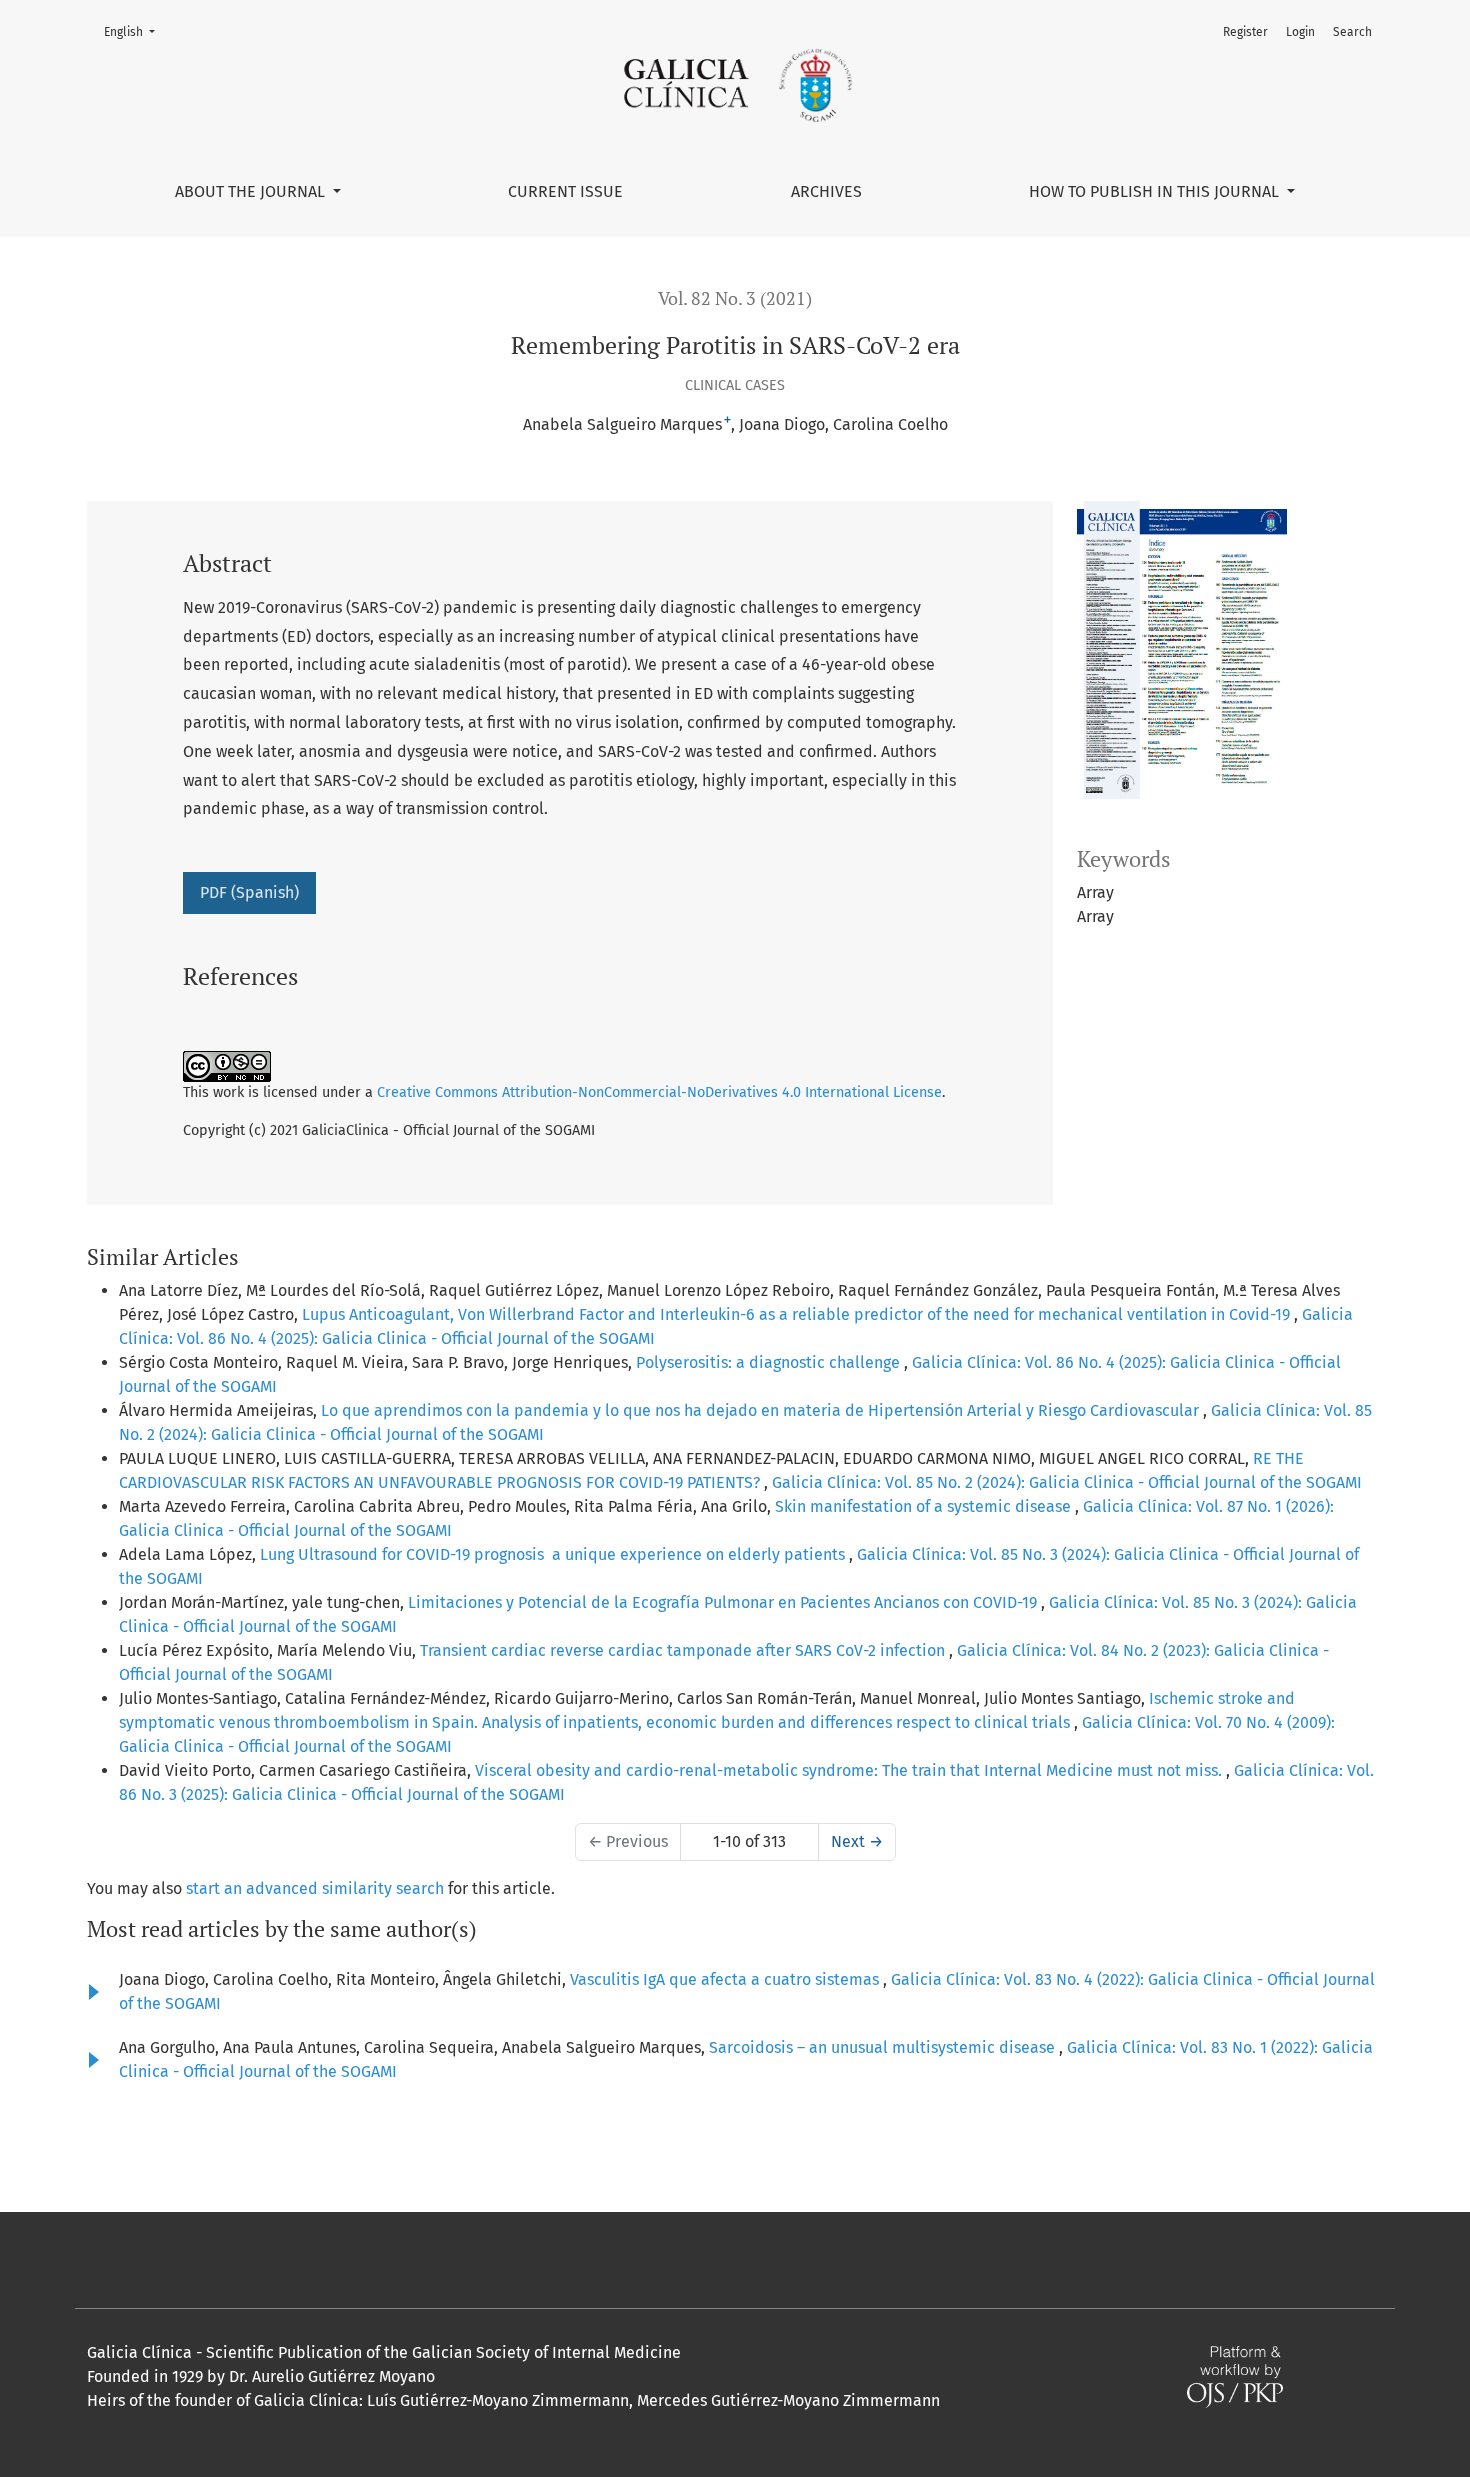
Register (1245, 32)
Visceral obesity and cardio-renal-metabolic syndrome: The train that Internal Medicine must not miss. (850, 1770)
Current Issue (565, 191)
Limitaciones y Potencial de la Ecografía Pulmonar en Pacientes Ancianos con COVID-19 (724, 1602)
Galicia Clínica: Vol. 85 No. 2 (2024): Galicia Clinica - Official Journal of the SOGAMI (1067, 1482)
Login (1300, 32)
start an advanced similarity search (315, 1888)
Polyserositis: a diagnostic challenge (770, 1362)
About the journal (252, 191)
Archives (826, 191)
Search (1352, 32)
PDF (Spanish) (249, 892)
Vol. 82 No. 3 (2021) (735, 298)
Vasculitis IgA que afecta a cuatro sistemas (726, 1979)
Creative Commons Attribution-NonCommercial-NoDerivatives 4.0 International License (659, 1092)
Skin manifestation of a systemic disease (925, 1506)
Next (857, 1841)
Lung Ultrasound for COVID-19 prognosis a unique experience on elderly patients (554, 1554)
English (135, 31)
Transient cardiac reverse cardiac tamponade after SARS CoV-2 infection (684, 1650)
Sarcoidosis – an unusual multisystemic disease (884, 2047)
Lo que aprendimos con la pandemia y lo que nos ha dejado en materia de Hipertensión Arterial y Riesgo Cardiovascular (762, 1410)
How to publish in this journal (1156, 191)
